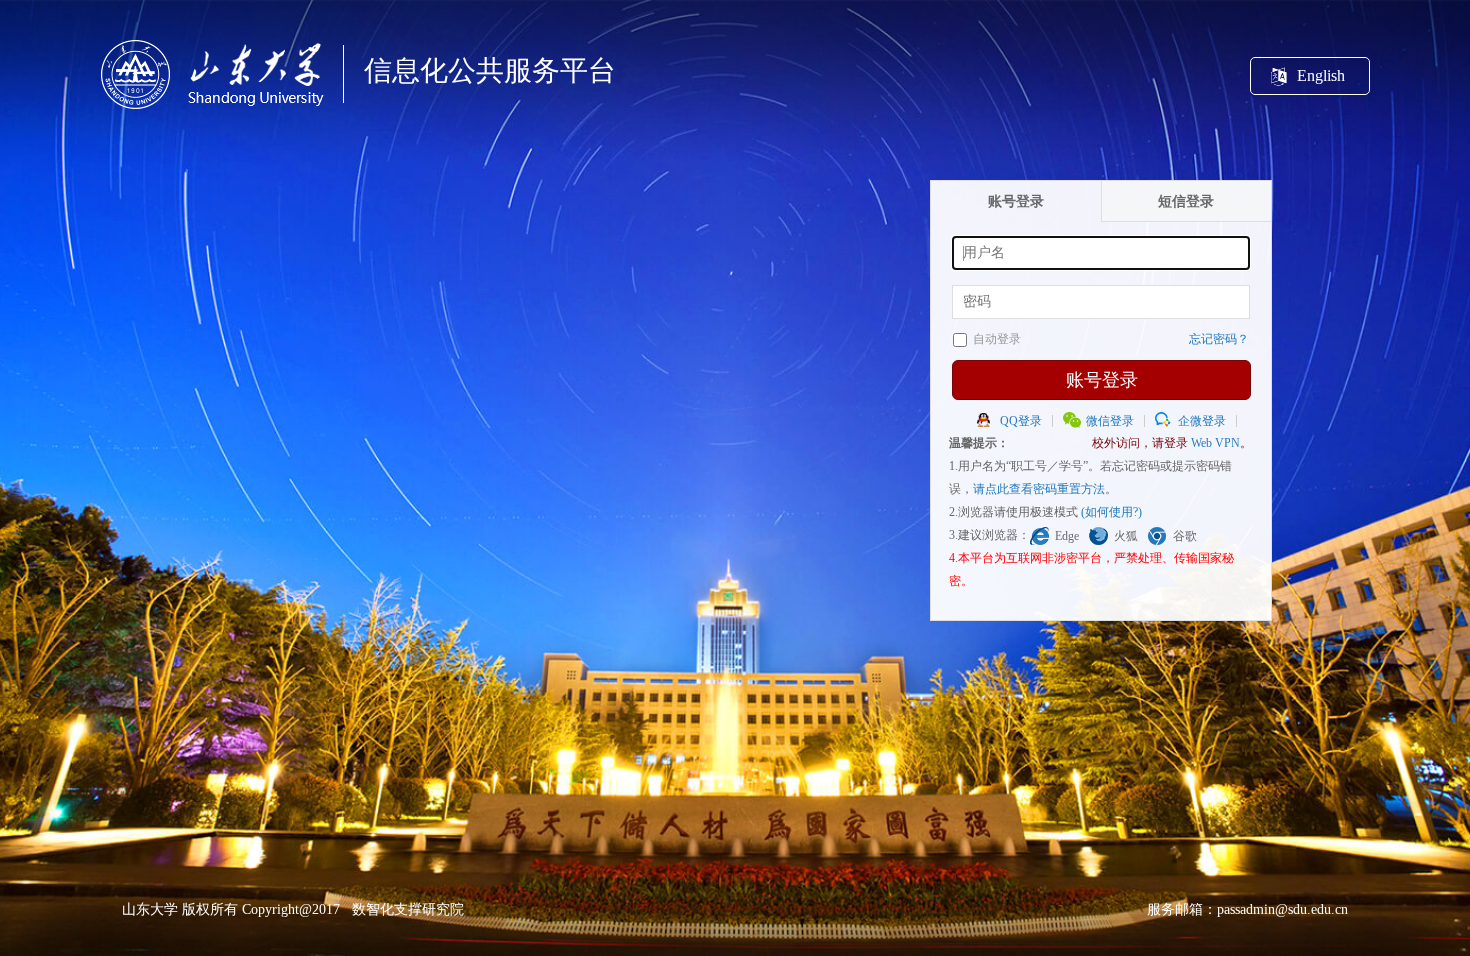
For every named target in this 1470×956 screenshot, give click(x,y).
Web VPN (1215, 443)
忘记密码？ (1219, 339)
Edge (1067, 536)
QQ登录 (1021, 421)
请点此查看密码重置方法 (1039, 489)
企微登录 (1202, 421)
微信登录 (1110, 421)
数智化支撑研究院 (408, 909)
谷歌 (1185, 536)
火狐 (1126, 536)
